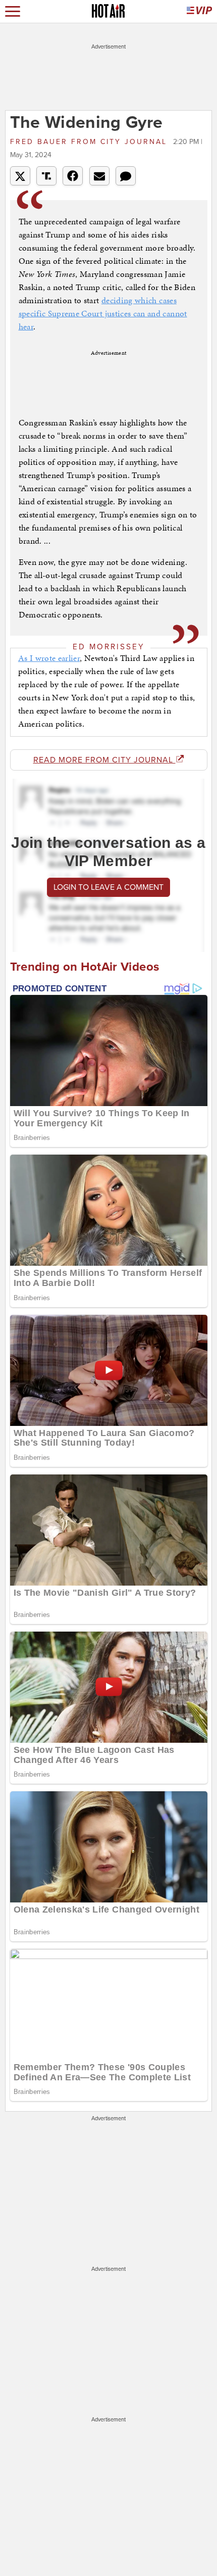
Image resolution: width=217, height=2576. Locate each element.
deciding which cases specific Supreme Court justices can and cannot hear (103, 313)
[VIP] (199, 11)
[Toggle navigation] (13, 11)
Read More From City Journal (104, 760)
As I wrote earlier (49, 658)
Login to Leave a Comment (108, 887)
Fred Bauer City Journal (90, 142)
